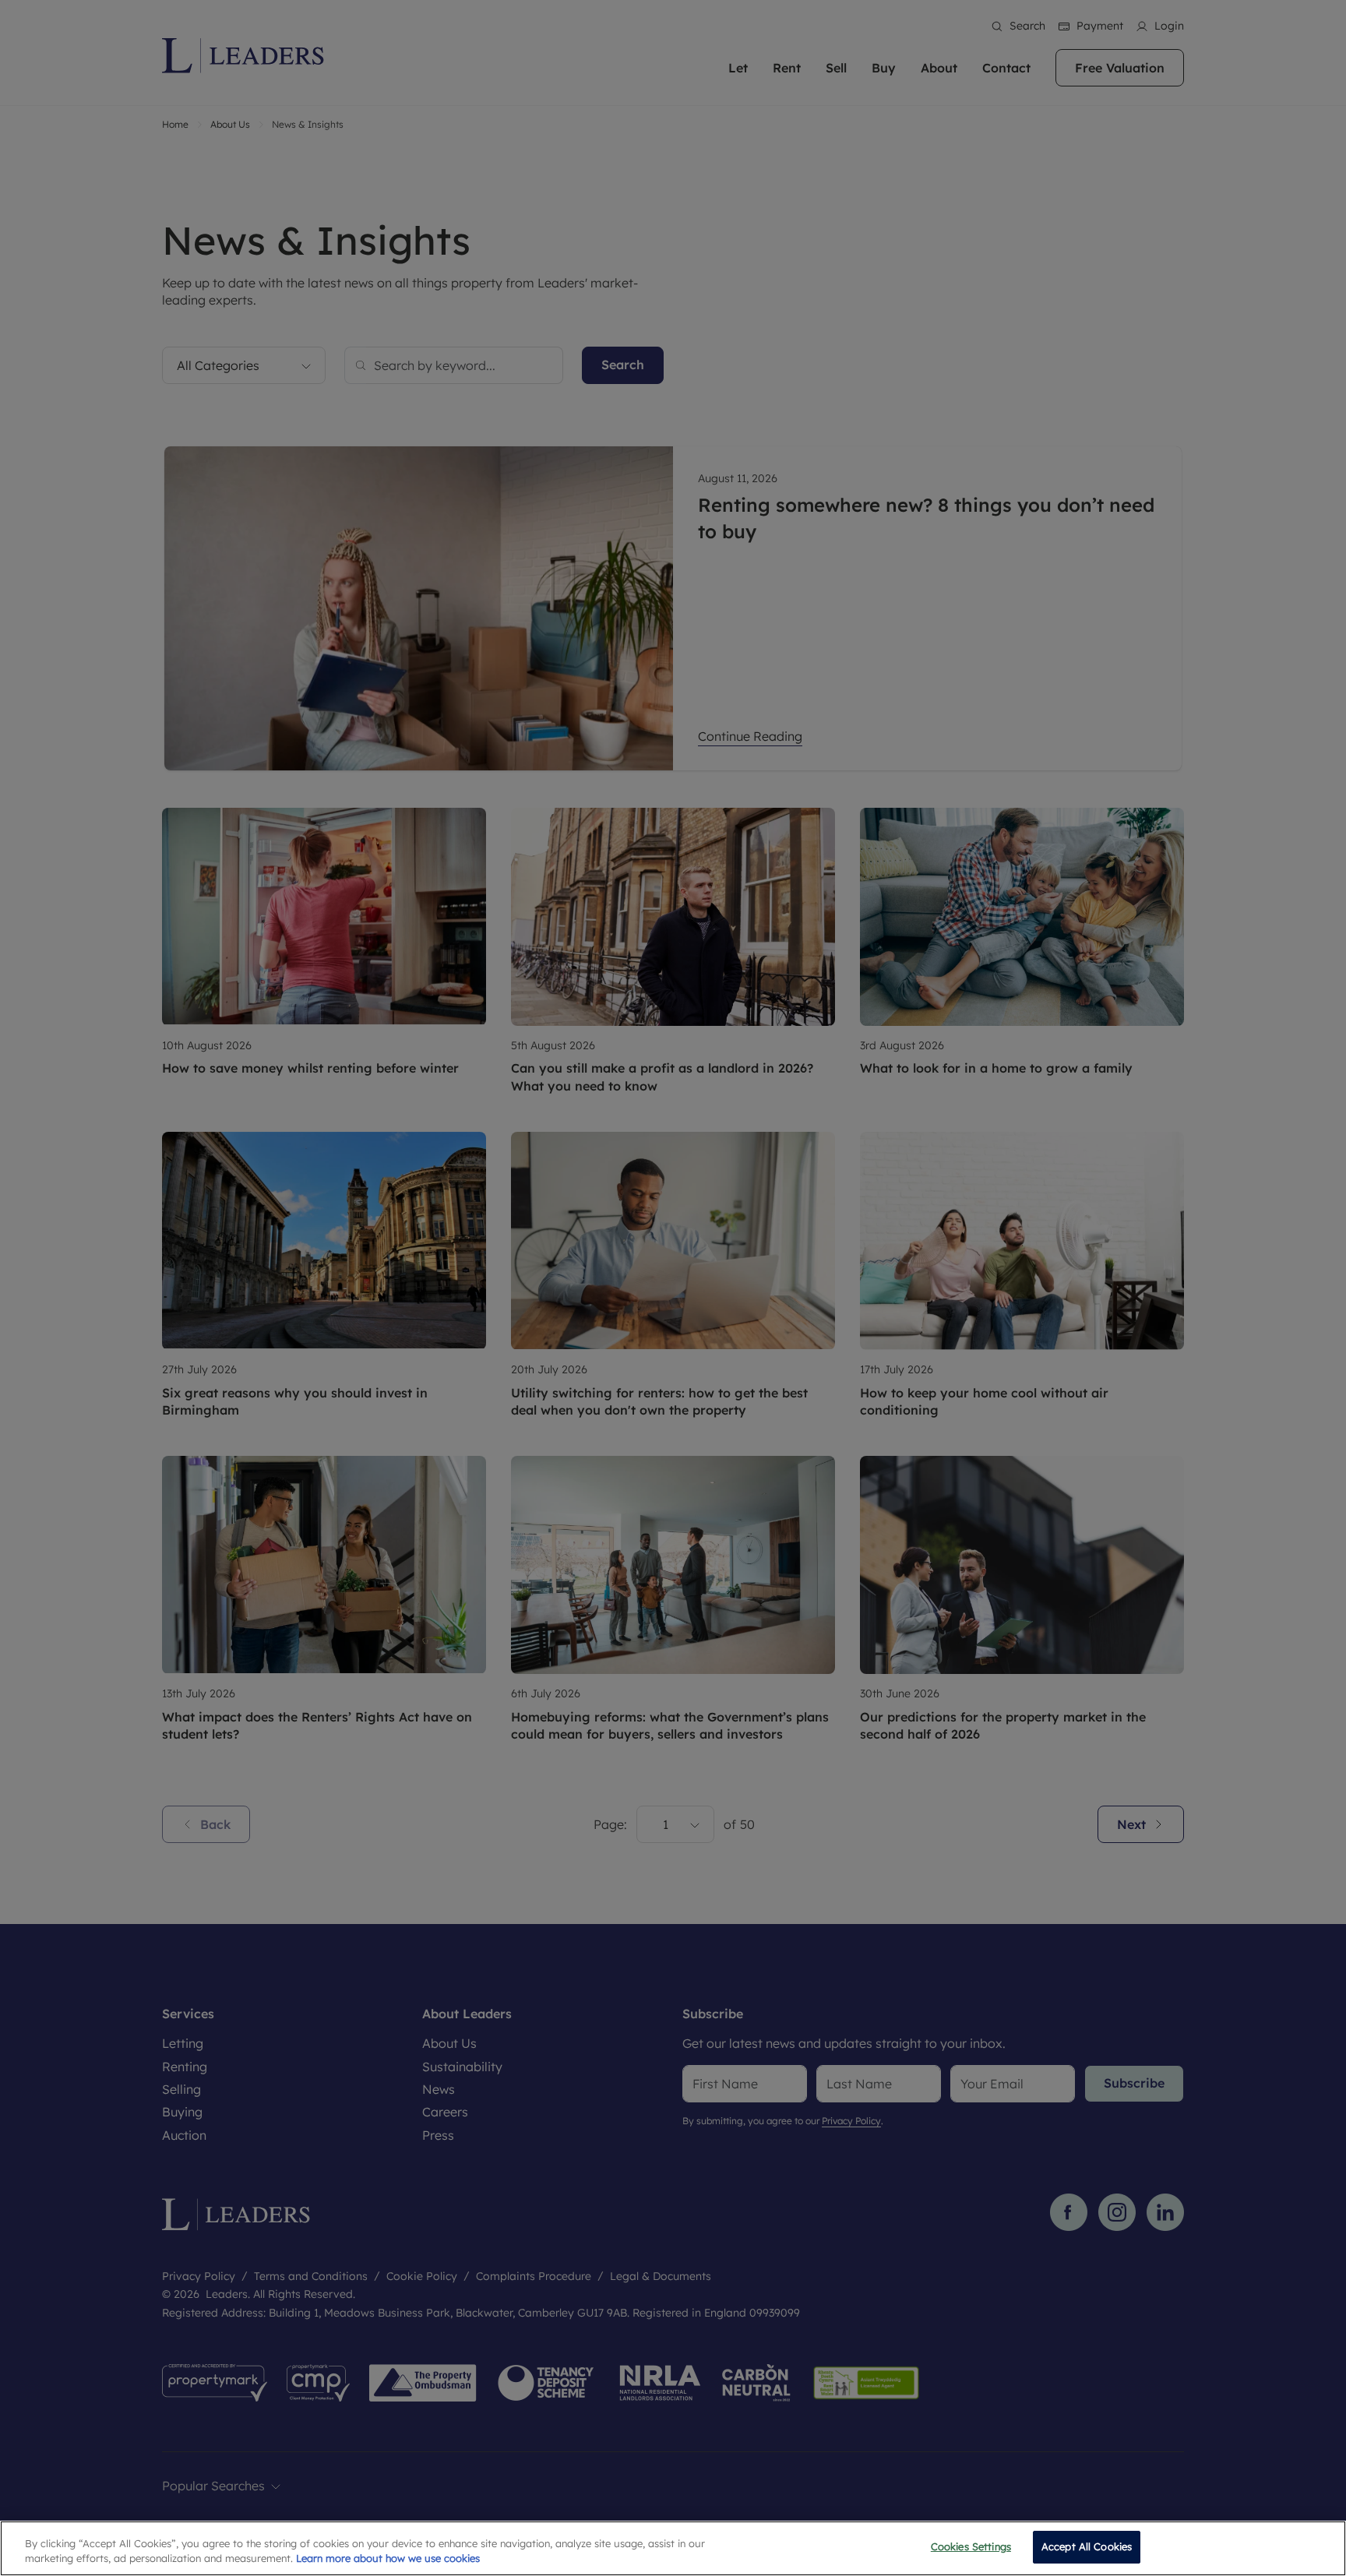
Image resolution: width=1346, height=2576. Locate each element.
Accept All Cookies (1087, 2546)
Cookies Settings (971, 2546)
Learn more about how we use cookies (388, 2559)
